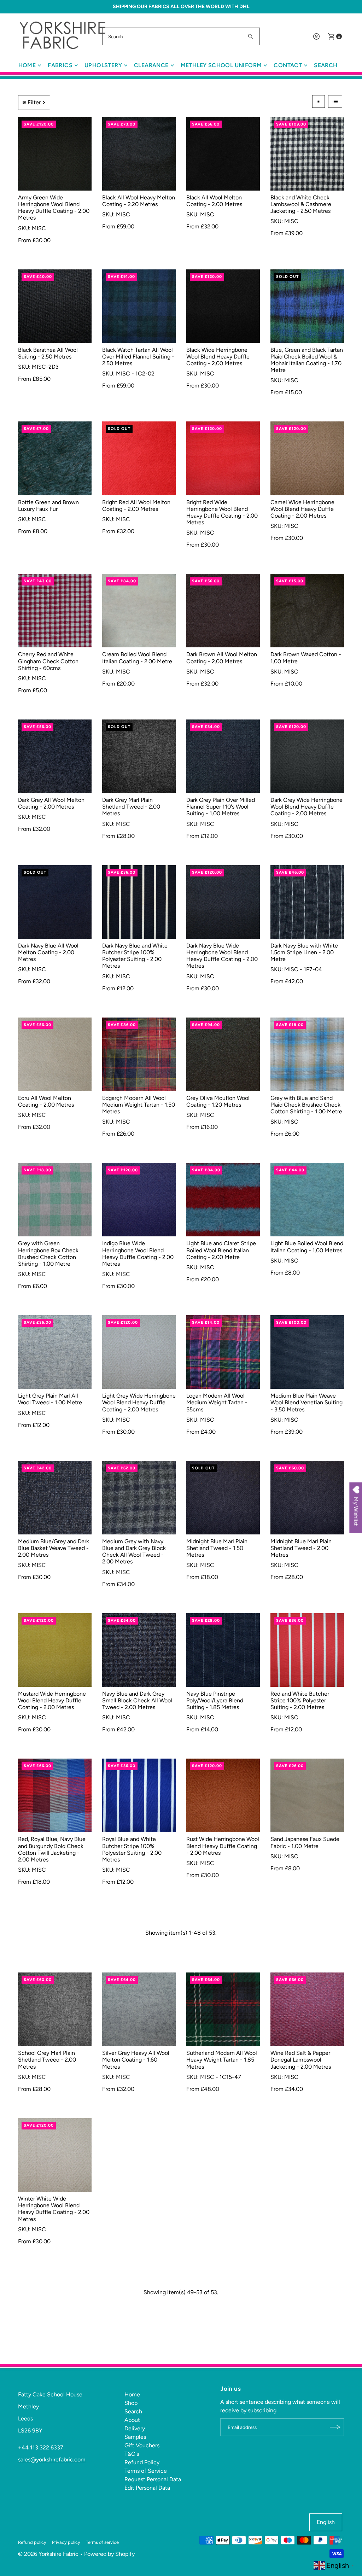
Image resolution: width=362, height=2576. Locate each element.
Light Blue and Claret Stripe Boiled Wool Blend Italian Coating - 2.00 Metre (221, 1250)
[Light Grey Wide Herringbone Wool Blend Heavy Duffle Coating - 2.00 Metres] (139, 1352)
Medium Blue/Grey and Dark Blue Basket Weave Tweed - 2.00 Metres (54, 1548)
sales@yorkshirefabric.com (52, 2460)
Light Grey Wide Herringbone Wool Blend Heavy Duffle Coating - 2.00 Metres (139, 1402)
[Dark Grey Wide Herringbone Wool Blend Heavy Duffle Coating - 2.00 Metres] (307, 756)
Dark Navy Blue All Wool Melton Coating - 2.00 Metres (48, 952)
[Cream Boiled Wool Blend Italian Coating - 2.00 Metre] (139, 611)
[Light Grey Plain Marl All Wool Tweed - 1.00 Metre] (55, 1352)
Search (326, 65)
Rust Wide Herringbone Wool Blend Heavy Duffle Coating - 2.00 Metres (223, 1846)
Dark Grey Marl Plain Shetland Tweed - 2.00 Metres (131, 807)
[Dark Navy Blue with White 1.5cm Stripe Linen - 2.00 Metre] (307, 902)
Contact (288, 65)
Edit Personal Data (147, 2488)
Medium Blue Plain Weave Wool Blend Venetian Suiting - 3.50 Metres (306, 1402)
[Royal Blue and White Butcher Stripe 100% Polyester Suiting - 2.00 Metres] (139, 1795)
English (326, 2522)
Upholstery (103, 65)
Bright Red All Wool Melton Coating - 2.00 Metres (136, 506)
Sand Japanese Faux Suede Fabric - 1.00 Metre (305, 1842)
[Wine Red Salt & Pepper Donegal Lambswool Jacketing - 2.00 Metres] (307, 2009)
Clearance (151, 65)
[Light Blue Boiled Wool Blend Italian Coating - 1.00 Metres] (307, 1200)
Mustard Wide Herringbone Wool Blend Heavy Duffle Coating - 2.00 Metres (52, 1700)
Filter (34, 102)
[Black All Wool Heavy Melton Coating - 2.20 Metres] (139, 154)
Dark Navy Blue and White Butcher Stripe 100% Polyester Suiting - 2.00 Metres (135, 956)
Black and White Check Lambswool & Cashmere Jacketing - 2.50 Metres (301, 204)
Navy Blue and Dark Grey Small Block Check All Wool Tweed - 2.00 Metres (137, 1700)
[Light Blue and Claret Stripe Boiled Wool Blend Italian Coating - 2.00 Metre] (223, 1200)
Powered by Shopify (109, 2554)
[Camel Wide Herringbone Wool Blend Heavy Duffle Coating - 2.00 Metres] (307, 458)
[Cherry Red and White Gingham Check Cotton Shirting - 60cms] (55, 611)
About (132, 2420)
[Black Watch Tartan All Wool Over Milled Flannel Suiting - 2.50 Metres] (139, 306)
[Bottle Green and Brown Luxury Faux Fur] (55, 458)
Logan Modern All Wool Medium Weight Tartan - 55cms (217, 1402)
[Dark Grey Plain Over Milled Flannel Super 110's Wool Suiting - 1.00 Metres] (223, 756)
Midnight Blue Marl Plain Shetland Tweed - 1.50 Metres (217, 1548)
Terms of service (102, 2542)
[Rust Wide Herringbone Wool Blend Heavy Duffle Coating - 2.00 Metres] (223, 1795)
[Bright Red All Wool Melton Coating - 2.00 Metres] (139, 458)
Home (27, 65)
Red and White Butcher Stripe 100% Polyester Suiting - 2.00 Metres (300, 1700)
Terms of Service (146, 2471)
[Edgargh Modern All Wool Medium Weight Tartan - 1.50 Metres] (139, 1054)
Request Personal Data (153, 2479)
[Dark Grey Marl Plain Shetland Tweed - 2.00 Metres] (139, 756)
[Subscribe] (335, 2427)
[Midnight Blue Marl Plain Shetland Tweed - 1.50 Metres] (223, 1498)
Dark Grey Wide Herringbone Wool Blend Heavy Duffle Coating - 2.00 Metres (306, 807)
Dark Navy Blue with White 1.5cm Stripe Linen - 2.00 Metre (304, 952)
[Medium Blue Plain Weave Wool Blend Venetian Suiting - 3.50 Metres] (307, 1352)
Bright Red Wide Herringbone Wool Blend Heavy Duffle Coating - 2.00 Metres (222, 512)
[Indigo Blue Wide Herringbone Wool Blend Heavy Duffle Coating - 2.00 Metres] (139, 1200)
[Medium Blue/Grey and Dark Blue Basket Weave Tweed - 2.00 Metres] (55, 1498)
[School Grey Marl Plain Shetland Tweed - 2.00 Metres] (55, 2009)
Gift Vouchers (142, 2445)
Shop (131, 2403)
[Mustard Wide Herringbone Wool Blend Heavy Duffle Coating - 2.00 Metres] (55, 1650)
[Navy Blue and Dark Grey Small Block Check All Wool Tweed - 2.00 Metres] (139, 1650)
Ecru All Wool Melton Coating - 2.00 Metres (46, 1101)
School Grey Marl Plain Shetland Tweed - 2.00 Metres (47, 2060)
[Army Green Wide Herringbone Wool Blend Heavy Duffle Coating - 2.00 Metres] (55, 154)
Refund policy (32, 2542)
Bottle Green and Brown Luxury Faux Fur (48, 506)
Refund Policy (142, 2462)
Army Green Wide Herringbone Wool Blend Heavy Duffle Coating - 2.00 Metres (54, 208)
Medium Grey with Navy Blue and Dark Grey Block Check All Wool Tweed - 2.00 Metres (134, 1552)
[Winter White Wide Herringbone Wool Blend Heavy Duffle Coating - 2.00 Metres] (55, 2155)
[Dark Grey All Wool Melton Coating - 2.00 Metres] (55, 756)
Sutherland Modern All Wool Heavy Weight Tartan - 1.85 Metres (222, 2060)
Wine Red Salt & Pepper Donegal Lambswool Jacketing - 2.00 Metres (301, 2060)
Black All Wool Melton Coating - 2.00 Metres (214, 201)
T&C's (132, 2454)
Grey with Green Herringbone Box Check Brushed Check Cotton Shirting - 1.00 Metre (48, 1254)
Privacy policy (66, 2542)
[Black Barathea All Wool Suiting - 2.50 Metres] (55, 306)
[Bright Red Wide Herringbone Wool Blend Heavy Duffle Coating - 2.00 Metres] (223, 458)
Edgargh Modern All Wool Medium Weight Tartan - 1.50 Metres (139, 1105)
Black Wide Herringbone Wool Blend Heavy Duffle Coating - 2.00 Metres (218, 357)
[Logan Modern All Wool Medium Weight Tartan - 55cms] (223, 1352)
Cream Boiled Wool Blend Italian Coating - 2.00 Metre (137, 658)
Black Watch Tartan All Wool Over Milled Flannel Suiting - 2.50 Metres (138, 357)
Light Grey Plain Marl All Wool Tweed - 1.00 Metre (50, 1399)
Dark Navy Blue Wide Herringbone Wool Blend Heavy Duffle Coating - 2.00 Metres (222, 956)
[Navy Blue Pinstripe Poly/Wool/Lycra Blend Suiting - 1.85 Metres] (223, 1650)
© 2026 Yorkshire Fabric (48, 2554)
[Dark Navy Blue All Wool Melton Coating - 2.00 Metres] (55, 902)
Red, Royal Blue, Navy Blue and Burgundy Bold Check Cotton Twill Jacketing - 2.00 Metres (52, 1849)
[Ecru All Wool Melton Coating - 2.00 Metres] (55, 1054)
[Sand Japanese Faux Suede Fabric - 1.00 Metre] (307, 1795)
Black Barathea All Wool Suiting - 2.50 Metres (48, 353)
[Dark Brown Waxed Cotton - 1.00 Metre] (307, 611)
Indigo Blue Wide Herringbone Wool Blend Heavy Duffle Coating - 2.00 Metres (138, 1254)
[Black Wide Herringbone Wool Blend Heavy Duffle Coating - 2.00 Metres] (223, 306)
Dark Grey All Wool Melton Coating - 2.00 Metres (51, 803)
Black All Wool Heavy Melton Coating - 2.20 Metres (139, 201)
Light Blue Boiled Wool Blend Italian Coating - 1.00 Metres (307, 1247)
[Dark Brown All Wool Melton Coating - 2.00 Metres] (223, 611)
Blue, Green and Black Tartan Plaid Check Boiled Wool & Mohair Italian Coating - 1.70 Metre (307, 360)
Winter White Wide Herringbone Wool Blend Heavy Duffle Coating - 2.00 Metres (54, 2209)
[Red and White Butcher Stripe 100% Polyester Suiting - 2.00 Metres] (307, 1650)
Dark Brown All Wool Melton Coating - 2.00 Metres (222, 658)
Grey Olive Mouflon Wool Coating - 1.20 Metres (218, 1101)
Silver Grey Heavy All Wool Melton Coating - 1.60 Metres (136, 2060)
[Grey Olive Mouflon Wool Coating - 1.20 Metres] (223, 1054)
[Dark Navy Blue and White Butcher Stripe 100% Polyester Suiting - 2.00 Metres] (139, 902)
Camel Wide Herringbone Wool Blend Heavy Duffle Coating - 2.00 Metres (302, 509)
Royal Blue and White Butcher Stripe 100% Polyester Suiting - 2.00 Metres (132, 1849)
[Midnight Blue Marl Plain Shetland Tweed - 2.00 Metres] (307, 1498)
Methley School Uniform (221, 65)
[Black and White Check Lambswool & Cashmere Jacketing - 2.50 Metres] (307, 154)
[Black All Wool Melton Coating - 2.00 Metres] (223, 154)
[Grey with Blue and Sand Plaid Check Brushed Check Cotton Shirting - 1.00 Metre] (307, 1054)
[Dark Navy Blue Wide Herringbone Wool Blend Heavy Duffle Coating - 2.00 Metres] (223, 902)
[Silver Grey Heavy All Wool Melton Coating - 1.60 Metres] (139, 2009)
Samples (135, 2437)
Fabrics (60, 65)
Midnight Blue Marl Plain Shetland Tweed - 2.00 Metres (301, 1548)
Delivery (135, 2428)
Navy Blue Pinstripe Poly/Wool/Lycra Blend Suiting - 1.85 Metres (215, 1700)
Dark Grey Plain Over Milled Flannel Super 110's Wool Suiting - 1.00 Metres (221, 807)
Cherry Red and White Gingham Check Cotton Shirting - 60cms (48, 661)
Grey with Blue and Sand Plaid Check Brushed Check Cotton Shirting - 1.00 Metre (306, 1105)
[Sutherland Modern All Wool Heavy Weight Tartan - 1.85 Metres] (223, 2009)
